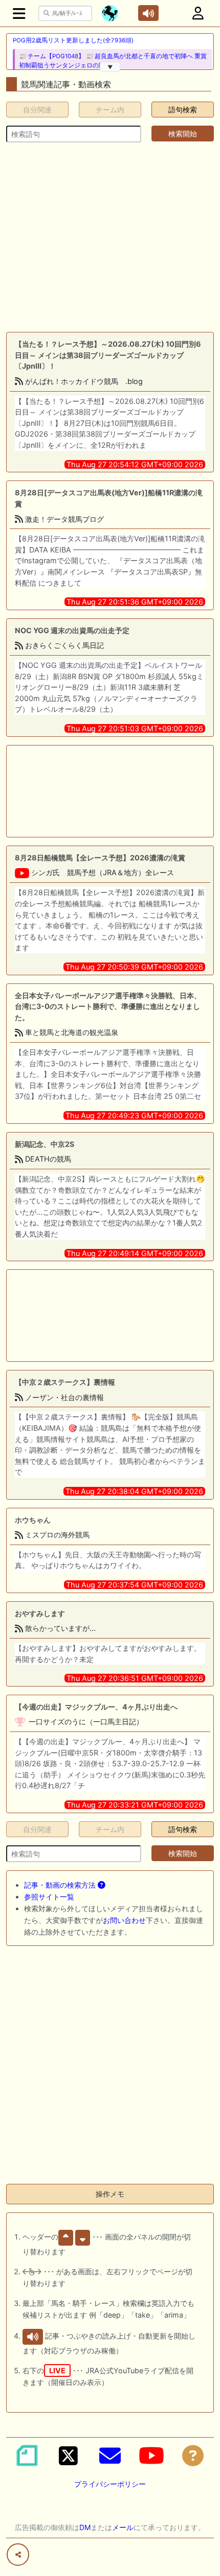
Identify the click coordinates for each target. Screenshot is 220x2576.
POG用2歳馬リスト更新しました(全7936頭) (73, 40)
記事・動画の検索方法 (61, 1885)
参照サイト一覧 (49, 1897)
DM (85, 2527)
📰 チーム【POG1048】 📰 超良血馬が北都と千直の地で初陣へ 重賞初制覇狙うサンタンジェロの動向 (113, 61)
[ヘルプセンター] (193, 2455)
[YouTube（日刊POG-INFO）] (151, 2455)
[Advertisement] (110, 237)
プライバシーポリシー (110, 2484)
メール (123, 2527)
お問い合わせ (124, 1920)
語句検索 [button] (183, 110)
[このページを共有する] (18, 2555)
